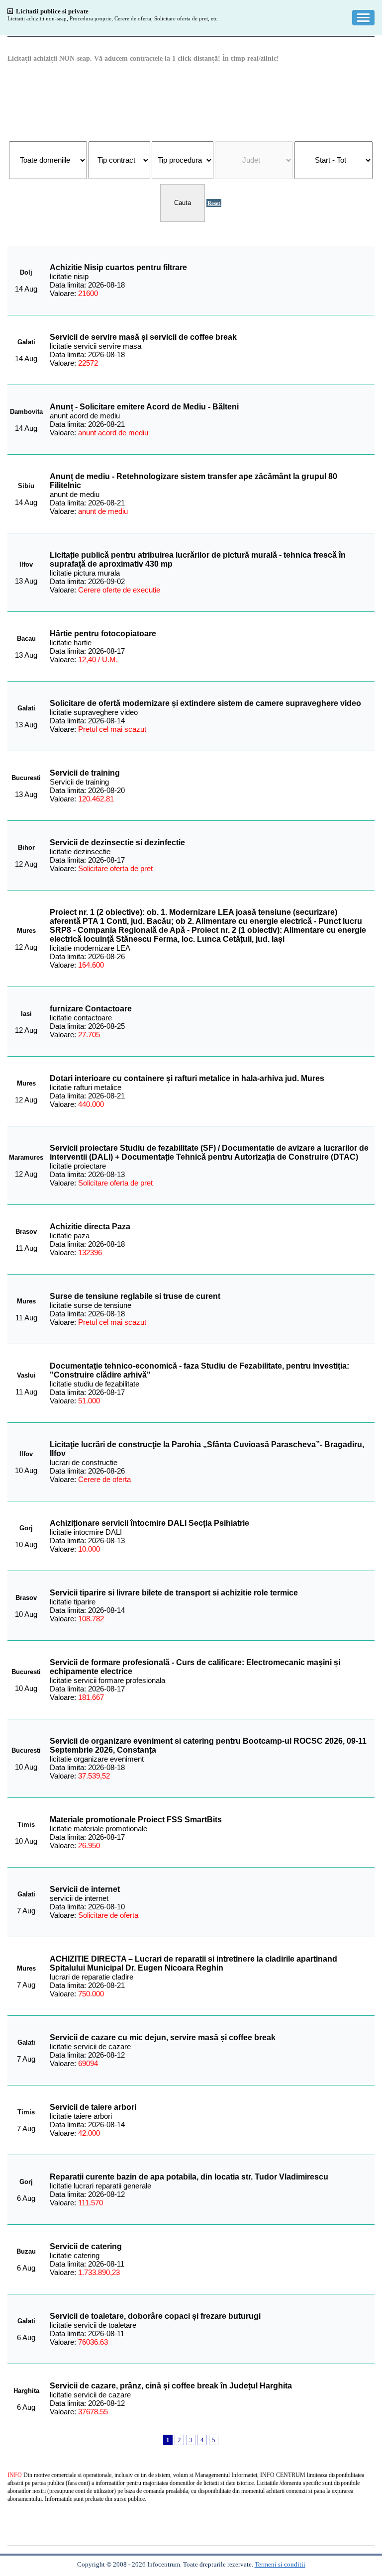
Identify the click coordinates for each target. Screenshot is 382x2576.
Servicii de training (85, 773)
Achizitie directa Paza (90, 1227)
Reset (214, 203)
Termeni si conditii (280, 2564)
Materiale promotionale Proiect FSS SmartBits (136, 1820)
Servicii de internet (85, 1889)
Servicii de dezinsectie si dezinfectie (117, 842)
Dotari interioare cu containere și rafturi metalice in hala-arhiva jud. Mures (187, 1078)
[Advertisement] (191, 101)
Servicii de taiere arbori (93, 2107)
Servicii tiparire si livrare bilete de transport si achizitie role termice (174, 1593)
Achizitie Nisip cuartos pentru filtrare (118, 267)
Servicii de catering (86, 2246)
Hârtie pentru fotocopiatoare (103, 634)
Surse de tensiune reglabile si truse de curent (135, 1296)
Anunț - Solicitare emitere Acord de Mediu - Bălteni (144, 407)
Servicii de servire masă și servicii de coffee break (143, 337)
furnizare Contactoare (91, 1009)
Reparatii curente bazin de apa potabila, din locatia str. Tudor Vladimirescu (189, 2177)
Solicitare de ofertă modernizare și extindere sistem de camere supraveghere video (205, 703)
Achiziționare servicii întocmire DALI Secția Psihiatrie (149, 1523)
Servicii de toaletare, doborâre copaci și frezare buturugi (155, 2316)
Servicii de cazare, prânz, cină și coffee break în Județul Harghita (171, 2386)
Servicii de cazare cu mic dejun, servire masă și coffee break (163, 2037)
